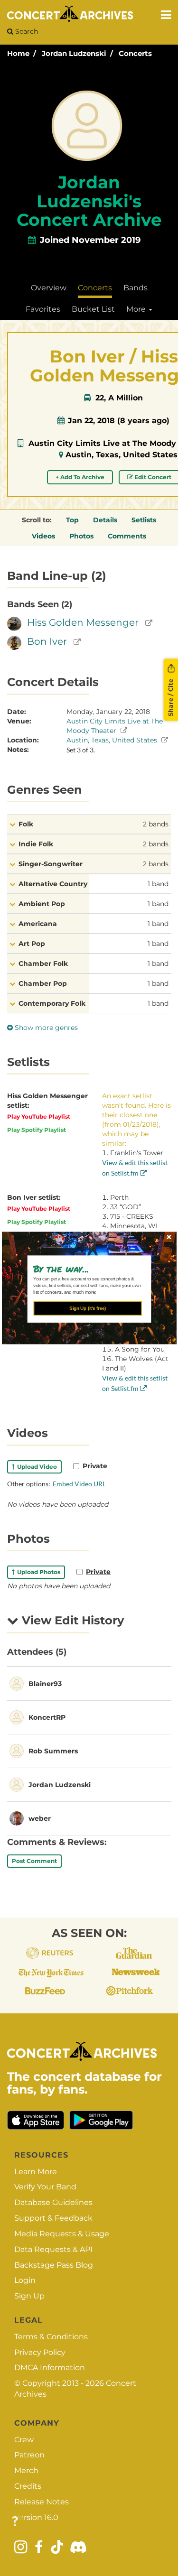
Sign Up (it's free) (88, 1308)
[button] (85, 1269)
